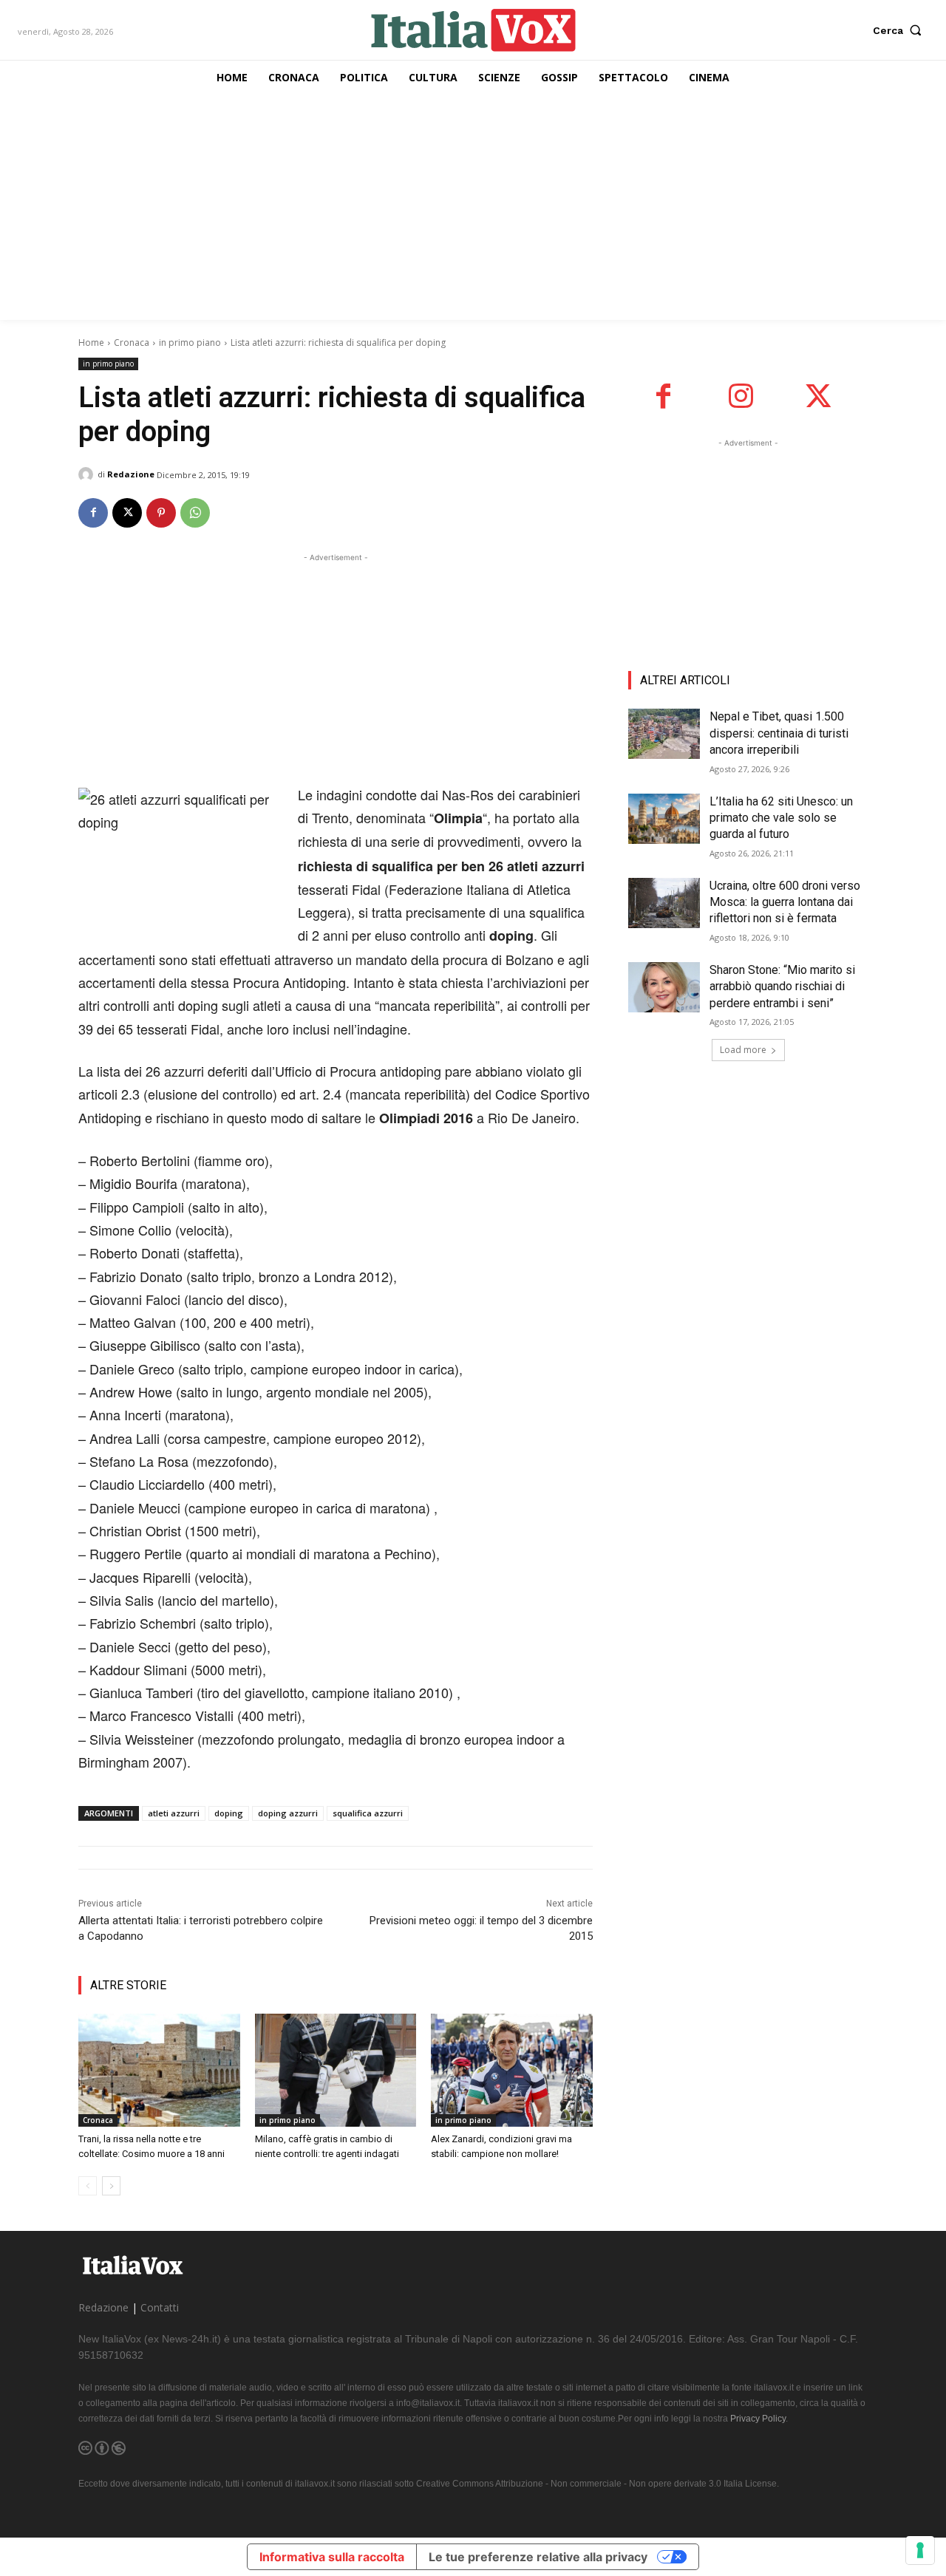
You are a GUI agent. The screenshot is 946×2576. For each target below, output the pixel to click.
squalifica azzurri (368, 1813)
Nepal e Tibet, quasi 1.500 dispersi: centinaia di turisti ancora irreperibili (779, 733)
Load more (743, 1050)
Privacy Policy (758, 2419)
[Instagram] (741, 396)
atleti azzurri (174, 1813)
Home (91, 343)
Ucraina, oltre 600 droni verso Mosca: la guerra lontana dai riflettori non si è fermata (785, 902)
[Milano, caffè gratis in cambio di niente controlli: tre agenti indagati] (336, 2070)
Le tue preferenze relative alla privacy (538, 2557)
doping (229, 1813)
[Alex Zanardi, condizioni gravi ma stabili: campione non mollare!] (512, 2070)
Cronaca (132, 343)
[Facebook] (93, 513)
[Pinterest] (161, 513)
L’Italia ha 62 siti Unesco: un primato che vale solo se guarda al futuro (781, 818)
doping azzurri (288, 1813)
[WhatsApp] (195, 513)
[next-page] (111, 2186)
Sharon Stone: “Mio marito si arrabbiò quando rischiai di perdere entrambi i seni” (782, 987)
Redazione (131, 474)
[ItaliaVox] (473, 30)
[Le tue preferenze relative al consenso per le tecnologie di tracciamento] (920, 2550)
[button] (901, 30)
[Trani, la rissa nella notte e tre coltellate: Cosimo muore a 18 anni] (159, 2070)
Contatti (160, 2307)
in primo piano (190, 343)
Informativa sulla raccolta (332, 2557)
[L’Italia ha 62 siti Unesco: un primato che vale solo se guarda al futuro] (664, 819)
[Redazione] (88, 474)
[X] (127, 513)
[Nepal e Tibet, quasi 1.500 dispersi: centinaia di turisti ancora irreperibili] (664, 734)
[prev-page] (88, 2186)
